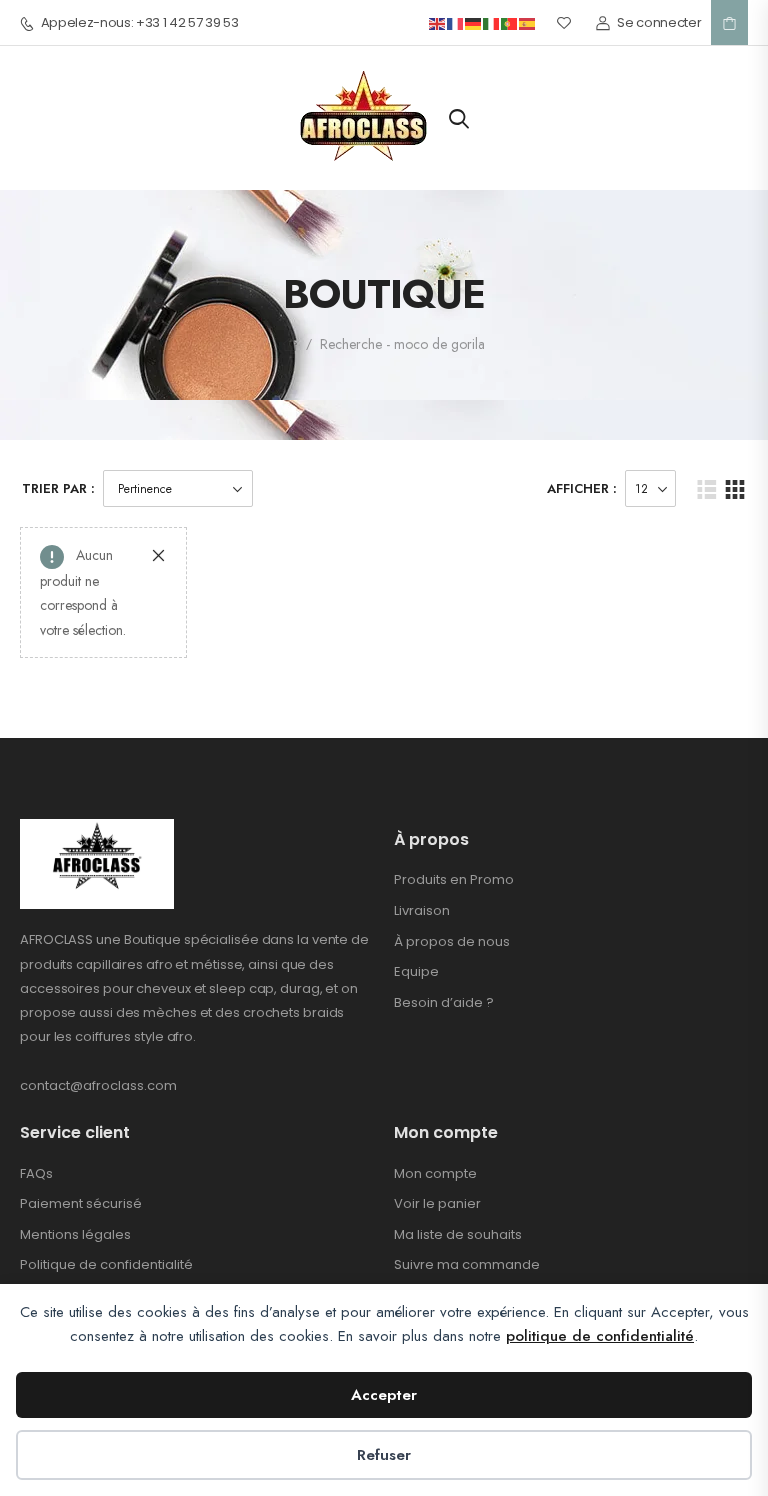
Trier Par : (58, 488)
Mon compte (435, 1173)
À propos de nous (452, 941)
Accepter (384, 1395)
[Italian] (492, 22)
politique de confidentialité (600, 1336)
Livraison (422, 910)
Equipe (416, 971)
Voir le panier (437, 1203)
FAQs (36, 1173)
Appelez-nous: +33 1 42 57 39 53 (140, 23)
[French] (456, 22)
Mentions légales (75, 1234)
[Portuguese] (510, 22)
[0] (729, 23)
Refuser (384, 1455)
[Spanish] (528, 22)
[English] (438, 22)
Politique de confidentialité (106, 1264)
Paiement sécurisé (81, 1203)
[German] (474, 22)
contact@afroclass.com (98, 1085)
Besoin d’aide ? (444, 1002)
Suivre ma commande (467, 1264)
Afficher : (582, 488)
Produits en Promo (454, 879)
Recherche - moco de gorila (402, 344)
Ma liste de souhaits (458, 1234)
